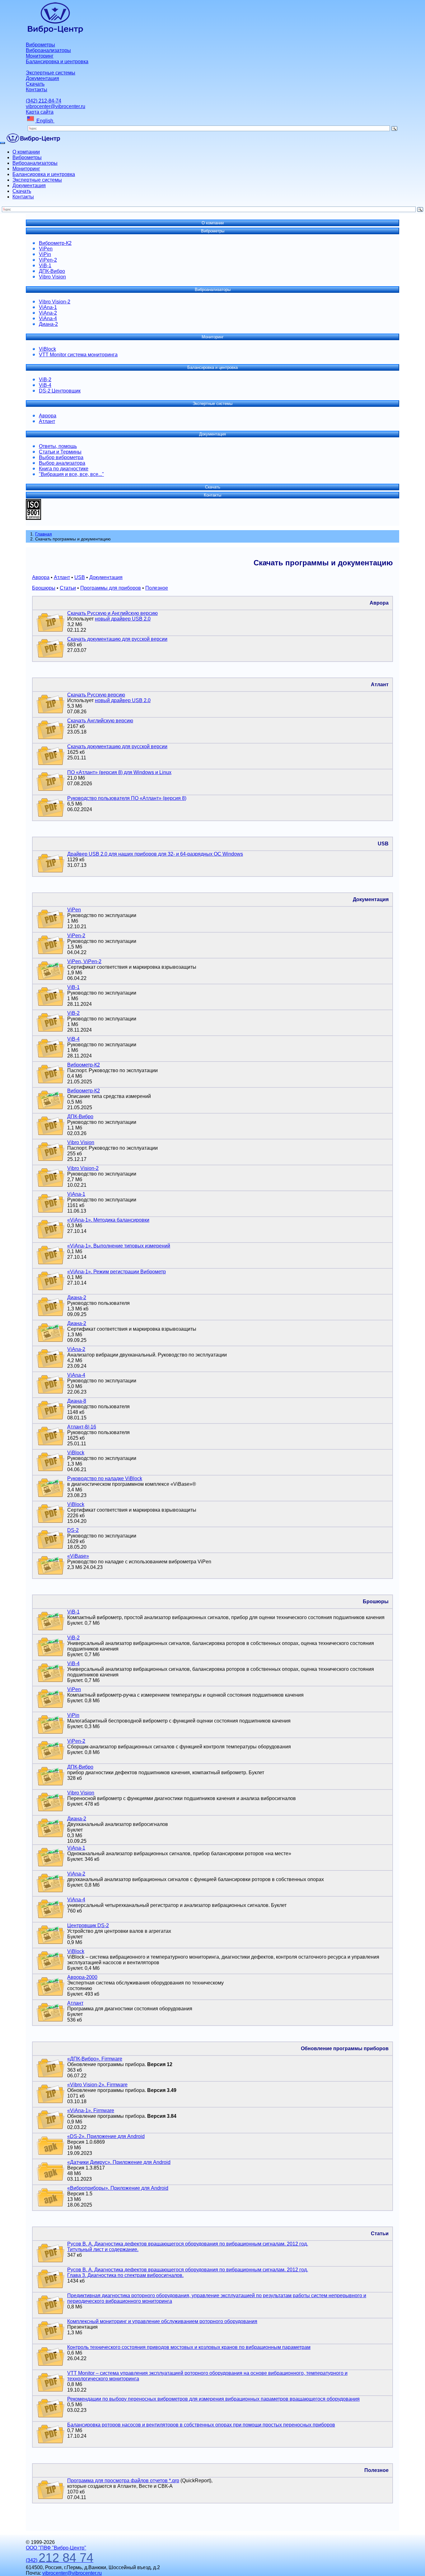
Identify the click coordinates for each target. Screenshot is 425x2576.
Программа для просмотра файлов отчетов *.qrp (123, 2481)
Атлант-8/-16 (82, 1427)
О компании (26, 152)
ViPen (46, 249)
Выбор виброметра (61, 457)
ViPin (45, 254)
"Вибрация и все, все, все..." (71, 474)
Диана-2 (48, 324)
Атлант (47, 421)
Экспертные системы (51, 73)
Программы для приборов (111, 588)
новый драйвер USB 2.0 (123, 619)
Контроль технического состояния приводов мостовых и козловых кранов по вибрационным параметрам (189, 2347)
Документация (42, 78)
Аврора (48, 416)
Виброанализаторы (48, 50)
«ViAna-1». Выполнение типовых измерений (119, 1246)
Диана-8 (77, 1401)
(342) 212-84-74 (44, 101)
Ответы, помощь (58, 446)
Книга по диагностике (64, 469)
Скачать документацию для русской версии (117, 639)
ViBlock (47, 349)
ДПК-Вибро (52, 271)
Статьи (68, 588)
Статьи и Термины (60, 452)
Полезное (157, 588)
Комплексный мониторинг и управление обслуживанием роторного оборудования (162, 2321)
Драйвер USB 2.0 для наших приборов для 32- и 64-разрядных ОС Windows (155, 854)
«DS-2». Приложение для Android (106, 2136)
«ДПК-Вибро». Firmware (95, 2059)
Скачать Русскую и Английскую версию (112, 613)
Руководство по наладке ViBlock (105, 1478)
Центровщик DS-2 (88, 1925)
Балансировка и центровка (57, 62)
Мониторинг (40, 56)
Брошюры (44, 588)
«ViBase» (78, 1556)
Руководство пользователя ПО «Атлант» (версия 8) (127, 798)
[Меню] (2, 143)
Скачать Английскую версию (100, 721)
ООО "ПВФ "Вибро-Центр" (56, 2548)
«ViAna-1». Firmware (91, 2110)
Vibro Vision (52, 277)
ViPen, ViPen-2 (84, 961)
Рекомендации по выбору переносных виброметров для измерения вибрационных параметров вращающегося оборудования (213, 2399)
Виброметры (40, 45)
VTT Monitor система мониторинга (78, 355)
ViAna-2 (48, 313)
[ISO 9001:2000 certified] (33, 518)
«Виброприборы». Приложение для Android (118, 2188)
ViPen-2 (48, 260)
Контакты (37, 90)
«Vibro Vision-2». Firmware (97, 2085)
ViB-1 (45, 266)
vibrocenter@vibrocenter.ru (56, 106)
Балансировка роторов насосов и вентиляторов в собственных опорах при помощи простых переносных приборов (201, 2425)
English (45, 121)
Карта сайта (40, 112)
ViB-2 (45, 380)
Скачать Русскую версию (96, 695)
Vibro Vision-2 (55, 302)
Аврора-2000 (82, 1977)
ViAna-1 (48, 307)
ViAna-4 (48, 318)
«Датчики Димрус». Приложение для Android (119, 2162)
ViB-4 (45, 385)
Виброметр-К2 (55, 243)
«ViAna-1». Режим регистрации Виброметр (117, 1272)
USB (80, 577)
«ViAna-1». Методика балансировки (108, 1220)
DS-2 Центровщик (60, 391)
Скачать (35, 84)
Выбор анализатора (62, 463)
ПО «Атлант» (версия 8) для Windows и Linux (119, 772)
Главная (44, 534)
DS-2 (73, 1530)
